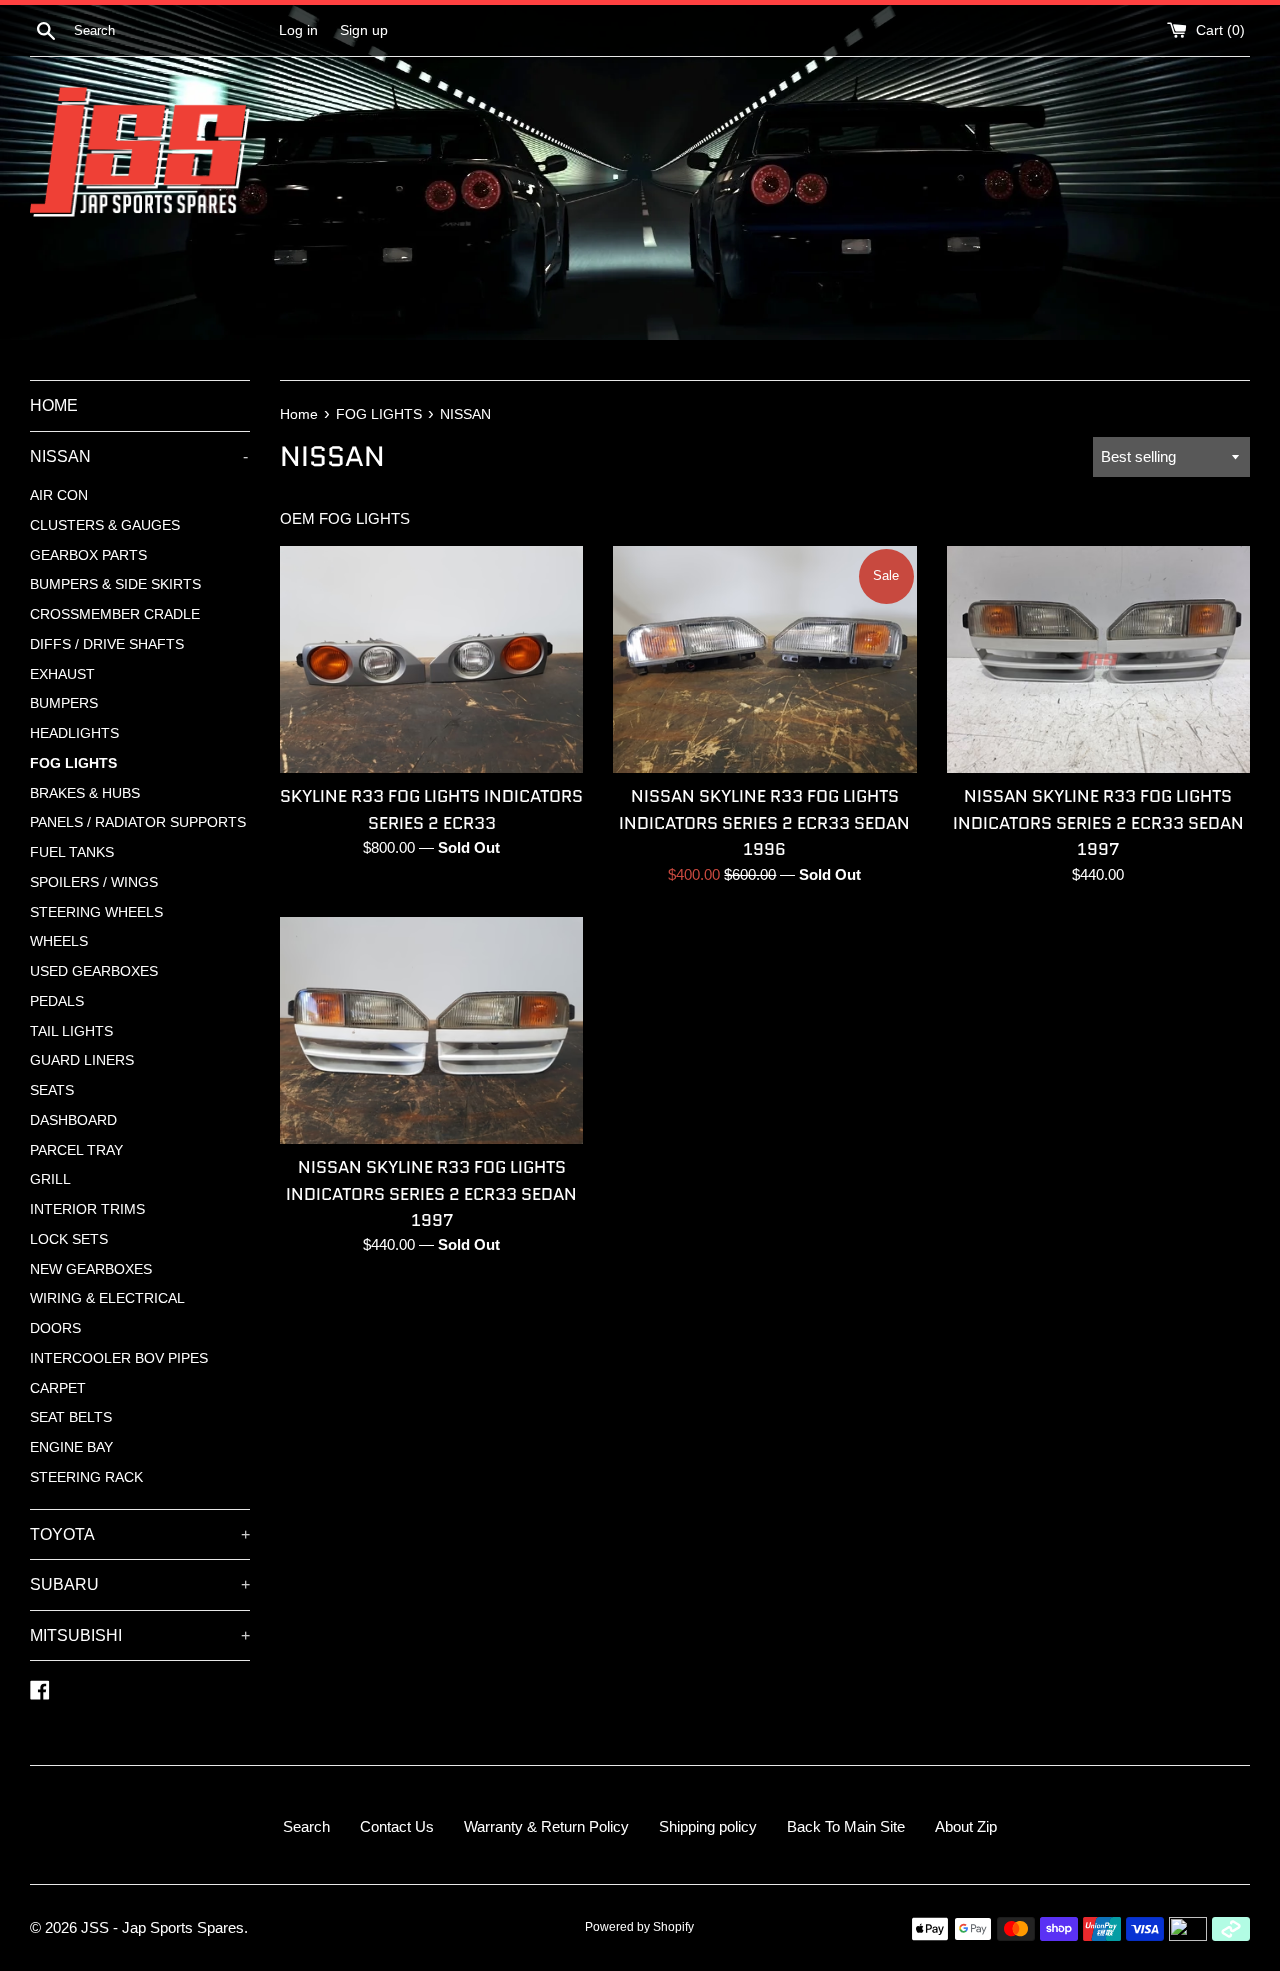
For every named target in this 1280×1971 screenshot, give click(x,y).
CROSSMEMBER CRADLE (115, 614)
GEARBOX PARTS (88, 555)
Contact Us (397, 1826)
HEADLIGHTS (74, 733)
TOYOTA (140, 1534)
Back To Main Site (846, 1826)
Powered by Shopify (639, 1927)
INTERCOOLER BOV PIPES (119, 1358)
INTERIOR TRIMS (87, 1209)
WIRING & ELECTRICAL (107, 1298)
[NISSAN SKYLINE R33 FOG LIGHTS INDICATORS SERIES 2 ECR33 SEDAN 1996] (764, 659)
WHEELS (59, 941)
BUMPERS (64, 703)
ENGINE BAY (71, 1447)
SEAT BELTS (71, 1417)
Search (306, 1826)
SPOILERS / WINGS (94, 882)
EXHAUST (62, 674)
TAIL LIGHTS (71, 1031)
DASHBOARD (73, 1120)
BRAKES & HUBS (85, 793)
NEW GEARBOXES (91, 1269)
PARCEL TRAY (76, 1150)
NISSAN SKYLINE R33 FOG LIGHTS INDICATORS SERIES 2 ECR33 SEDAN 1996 (764, 822)
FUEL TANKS (72, 852)
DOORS (55, 1328)
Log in (298, 30)
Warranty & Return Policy (546, 1826)
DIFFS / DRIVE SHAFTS (107, 644)
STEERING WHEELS (96, 912)
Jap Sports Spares (183, 1927)
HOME (54, 405)
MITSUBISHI (140, 1635)
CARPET (58, 1388)
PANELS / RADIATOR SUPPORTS (138, 822)
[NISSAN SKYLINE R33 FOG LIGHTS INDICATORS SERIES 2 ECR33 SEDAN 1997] (1098, 659)
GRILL (50, 1179)
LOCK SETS (69, 1239)
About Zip (966, 1826)
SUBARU (140, 1584)
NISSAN (139, 456)
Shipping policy (708, 1826)
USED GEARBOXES (94, 971)
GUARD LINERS (82, 1060)
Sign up (364, 30)
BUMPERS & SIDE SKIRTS (115, 584)
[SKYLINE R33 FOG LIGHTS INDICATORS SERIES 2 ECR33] (431, 659)
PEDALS (57, 1001)
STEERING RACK (86, 1477)
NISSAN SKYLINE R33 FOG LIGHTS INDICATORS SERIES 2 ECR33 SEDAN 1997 (1098, 822)
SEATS (52, 1090)
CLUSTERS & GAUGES (105, 525)
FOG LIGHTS (73, 763)
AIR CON (59, 495)
